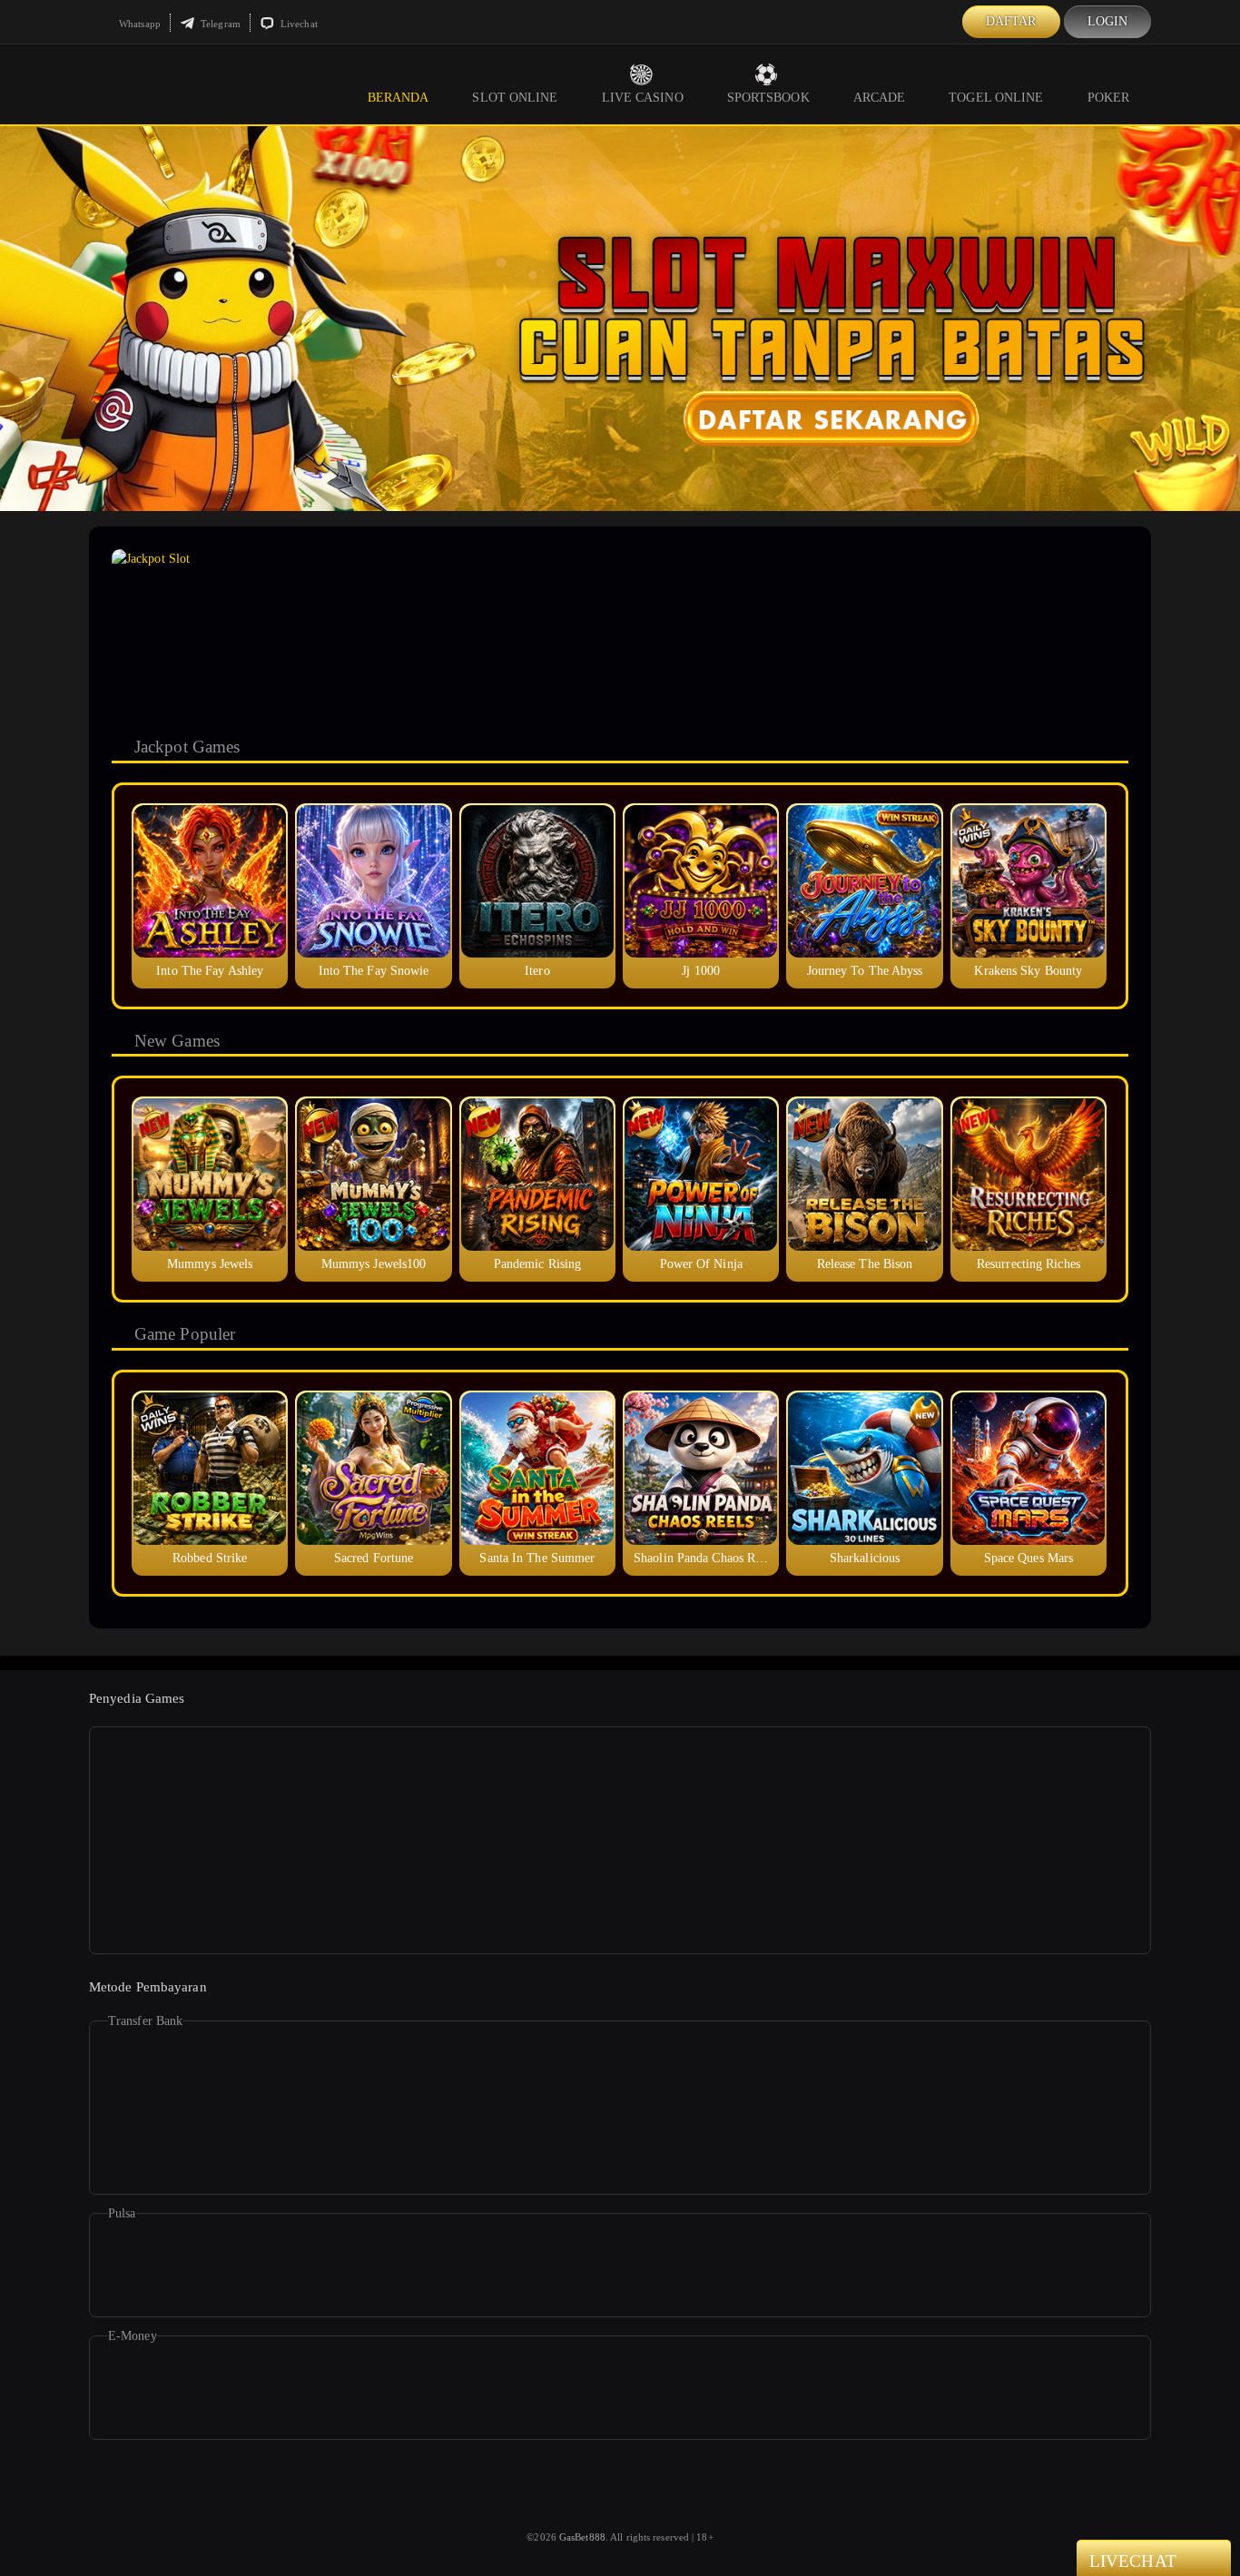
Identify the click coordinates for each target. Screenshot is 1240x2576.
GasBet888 (582, 2537)
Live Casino (643, 98)
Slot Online (515, 98)
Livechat (298, 24)
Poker (1109, 98)
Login (1108, 21)
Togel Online (996, 98)
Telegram (219, 24)
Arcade (880, 98)
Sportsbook (768, 98)
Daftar (1011, 21)
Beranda (399, 98)
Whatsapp (138, 24)
